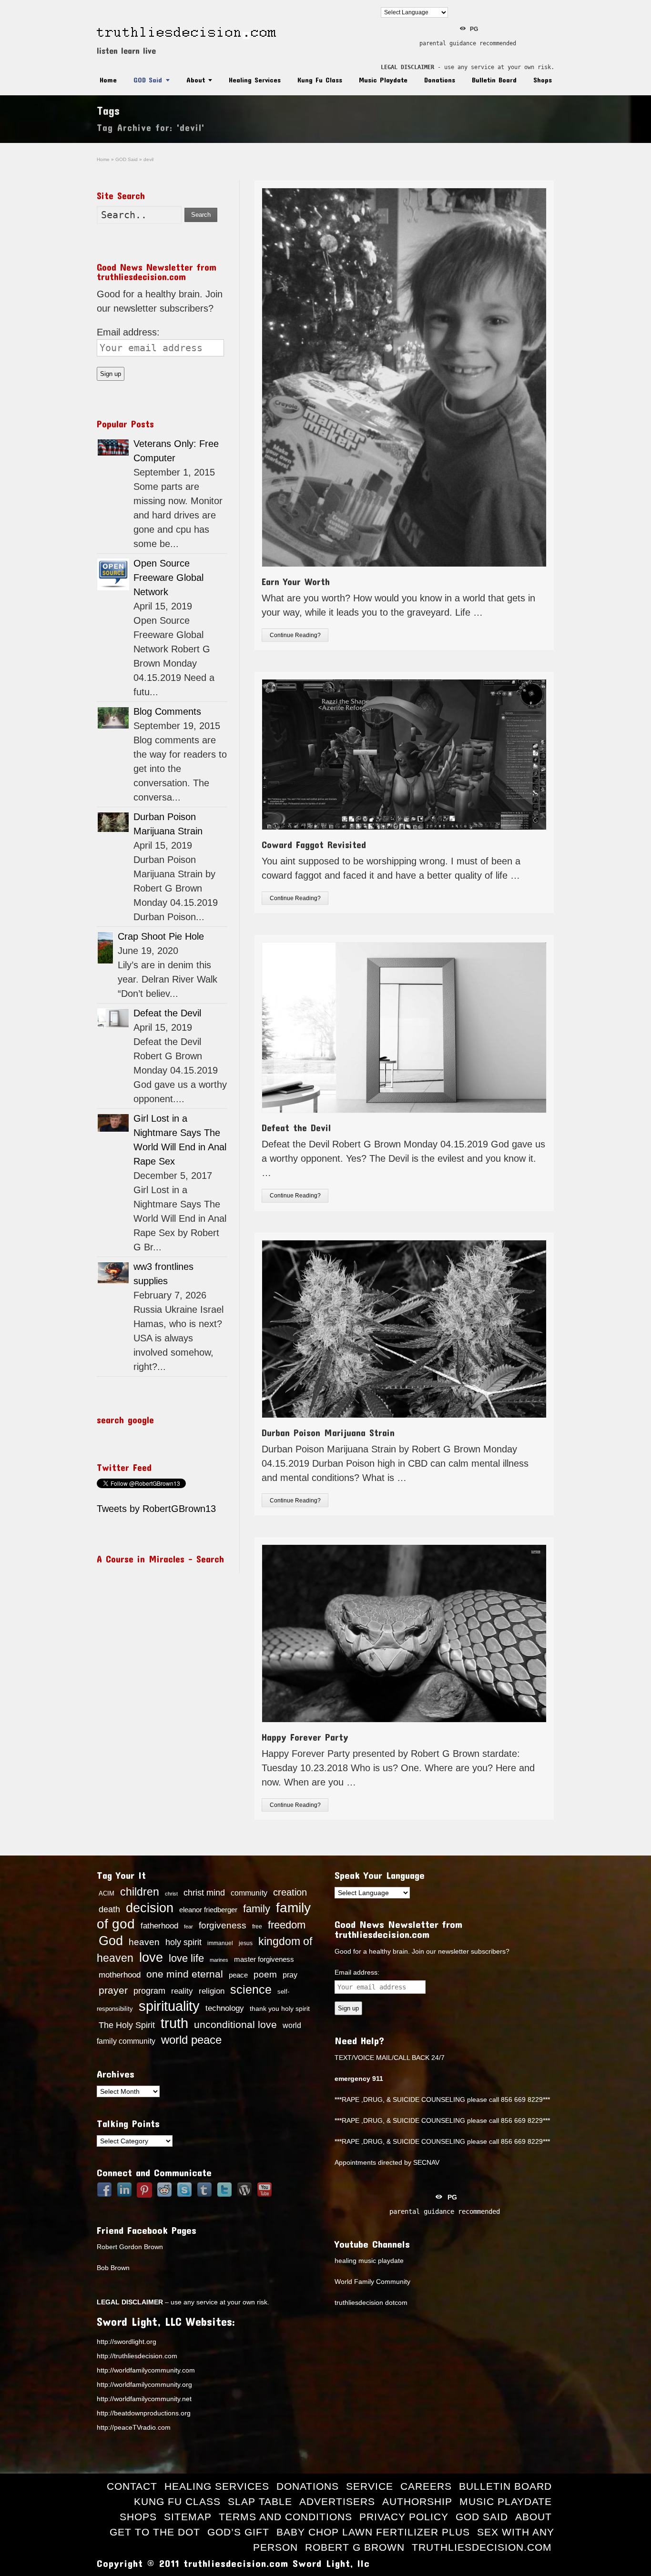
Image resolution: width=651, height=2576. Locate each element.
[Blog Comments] (113, 718)
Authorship (417, 2501)
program (149, 1991)
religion (212, 1991)
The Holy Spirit (127, 2025)
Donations (440, 80)
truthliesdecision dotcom (371, 2302)
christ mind (204, 1893)
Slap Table (260, 2501)
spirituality (169, 2006)
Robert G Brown (355, 2547)
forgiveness (223, 1925)
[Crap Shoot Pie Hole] (105, 948)
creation (290, 1892)
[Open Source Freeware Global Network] (113, 574)
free (257, 1927)
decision (150, 1908)
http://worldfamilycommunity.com (146, 2370)
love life (186, 1958)
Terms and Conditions (285, 2517)
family (257, 1909)
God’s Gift (238, 2532)
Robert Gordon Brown (130, 2247)
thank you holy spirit (280, 2009)
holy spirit (183, 1942)
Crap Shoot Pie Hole (161, 936)
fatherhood (159, 1926)
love (151, 1957)
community (249, 1893)
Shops (543, 80)
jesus (246, 1943)
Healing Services (255, 80)
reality (182, 1991)
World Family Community (372, 2282)
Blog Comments (167, 711)
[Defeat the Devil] (113, 1018)
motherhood (120, 1975)
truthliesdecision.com (482, 2547)
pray (290, 1975)
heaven (144, 1942)
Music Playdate (383, 80)
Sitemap (188, 2517)
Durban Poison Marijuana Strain (328, 1432)
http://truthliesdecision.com (137, 2356)
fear (188, 1927)
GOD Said (148, 80)
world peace (191, 2040)
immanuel (220, 1943)
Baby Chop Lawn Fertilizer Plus (373, 2532)
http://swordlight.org (127, 2342)
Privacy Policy (404, 2517)
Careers (426, 2486)
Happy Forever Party (305, 1737)
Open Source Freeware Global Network (168, 578)
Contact (132, 2486)
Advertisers (337, 2501)
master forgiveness (264, 1959)
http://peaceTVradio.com (134, 2427)
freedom (287, 1925)
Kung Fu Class (320, 80)
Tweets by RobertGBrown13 (156, 1509)
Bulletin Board (494, 80)
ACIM (107, 1893)
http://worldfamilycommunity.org (144, 2384)
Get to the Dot (155, 2532)
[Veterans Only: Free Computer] (113, 447)
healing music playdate (369, 2261)
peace (238, 1975)
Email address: (128, 332)
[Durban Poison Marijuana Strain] (113, 822)
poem (265, 1974)
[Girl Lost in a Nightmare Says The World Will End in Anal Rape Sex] (113, 1123)
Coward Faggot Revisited (314, 844)
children (140, 1892)
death (109, 1909)
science (251, 1989)
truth (174, 2023)
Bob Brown (113, 2268)
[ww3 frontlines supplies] (113, 1273)
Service (370, 2486)
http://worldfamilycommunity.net (144, 2399)
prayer (113, 1990)
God (111, 1941)
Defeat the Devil (296, 1127)
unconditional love (235, 2024)
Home (108, 80)
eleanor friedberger (208, 1910)
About (196, 80)
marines (219, 1960)
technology (225, 2008)
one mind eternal (185, 1974)
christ (171, 1894)
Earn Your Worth (296, 581)
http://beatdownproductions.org (144, 2413)
